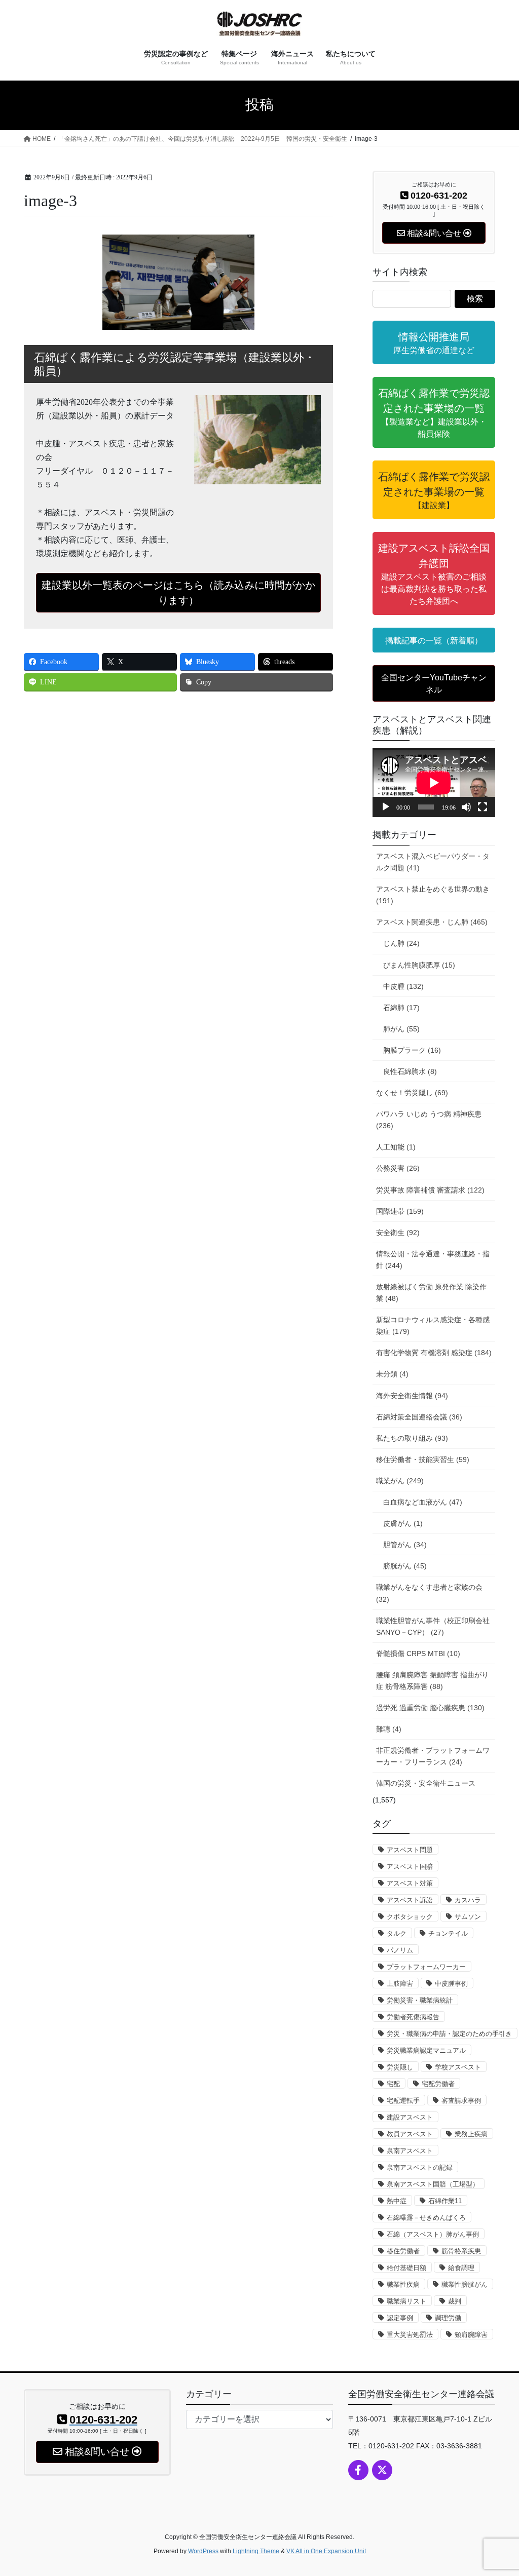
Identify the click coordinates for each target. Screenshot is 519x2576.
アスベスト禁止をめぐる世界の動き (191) (433, 895)
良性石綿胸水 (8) (410, 1071)
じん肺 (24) (401, 943)
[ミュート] (466, 807)
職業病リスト (406, 2301)
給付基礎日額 (406, 2268)
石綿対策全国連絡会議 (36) (419, 1417)
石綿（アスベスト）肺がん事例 (433, 2234)
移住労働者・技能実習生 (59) (423, 1459)
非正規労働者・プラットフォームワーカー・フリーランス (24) (433, 1756)
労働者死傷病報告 (413, 2017)
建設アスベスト (410, 2117)
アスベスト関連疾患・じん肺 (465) (432, 922)
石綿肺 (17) (401, 1008)
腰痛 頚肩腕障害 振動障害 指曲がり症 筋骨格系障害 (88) (432, 1681)
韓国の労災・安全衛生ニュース (426, 1783)
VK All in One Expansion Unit (326, 2551)
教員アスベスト (410, 2134)
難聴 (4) (389, 1729)
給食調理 (461, 2268)
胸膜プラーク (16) (412, 1050)
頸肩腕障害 (471, 2335)
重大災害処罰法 (410, 2335)
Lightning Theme (256, 2551)
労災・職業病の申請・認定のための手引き (449, 2034)
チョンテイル (448, 1933)
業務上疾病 (471, 2134)
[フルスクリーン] (483, 807)
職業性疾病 (403, 2284)
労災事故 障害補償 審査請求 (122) (430, 1190)
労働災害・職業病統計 (420, 2000)
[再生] (386, 807)
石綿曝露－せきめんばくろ (426, 2218)
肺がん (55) (401, 1029)
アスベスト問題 (410, 1850)
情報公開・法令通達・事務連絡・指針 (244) (433, 1260)
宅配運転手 (403, 2101)
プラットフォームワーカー (426, 1967)
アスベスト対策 (410, 1883)
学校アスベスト (458, 2067)
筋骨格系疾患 (461, 2251)
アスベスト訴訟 (410, 1900)
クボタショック (410, 1917)
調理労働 (448, 2318)
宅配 (393, 2084)
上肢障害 (400, 1984)
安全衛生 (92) (398, 1233)
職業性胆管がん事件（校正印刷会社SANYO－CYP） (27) (433, 1626)
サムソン (468, 1917)
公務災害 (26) (398, 1168)
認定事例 (400, 2318)
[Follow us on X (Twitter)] (382, 2470)
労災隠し (400, 2067)
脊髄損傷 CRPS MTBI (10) (418, 1654)
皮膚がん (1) (403, 1523)
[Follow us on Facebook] (358, 2470)
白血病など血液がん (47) (423, 1502)
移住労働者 (403, 2251)
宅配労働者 (438, 2084)
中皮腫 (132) (403, 986)
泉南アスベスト (410, 2151)
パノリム (400, 1950)
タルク (397, 1933)
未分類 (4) (392, 1374)
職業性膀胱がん (465, 2284)
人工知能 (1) (396, 1147)
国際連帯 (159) (400, 1211)
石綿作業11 (445, 2201)
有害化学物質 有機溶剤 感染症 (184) (434, 1353)
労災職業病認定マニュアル (426, 2050)
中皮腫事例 (451, 1984)
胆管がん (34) (405, 1545)
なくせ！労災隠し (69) (412, 1093)
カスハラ (468, 1900)
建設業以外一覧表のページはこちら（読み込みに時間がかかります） (178, 593)
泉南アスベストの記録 (420, 2167)
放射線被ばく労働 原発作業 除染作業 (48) (431, 1293)
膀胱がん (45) (405, 1566)
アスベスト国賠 (410, 1867)
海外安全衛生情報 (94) (412, 1396)
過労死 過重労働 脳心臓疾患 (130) (430, 1708)
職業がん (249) (400, 1481)
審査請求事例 (461, 2101)
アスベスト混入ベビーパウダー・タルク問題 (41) (433, 862)
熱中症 (397, 2201)
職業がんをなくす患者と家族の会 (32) (429, 1593)
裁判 (455, 2301)
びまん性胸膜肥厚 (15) (419, 965)
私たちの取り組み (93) (412, 1438)
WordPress (203, 2551)
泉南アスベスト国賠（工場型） (433, 2184)
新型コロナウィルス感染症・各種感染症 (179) (433, 1325)
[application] (434, 783)
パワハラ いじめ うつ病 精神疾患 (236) (429, 1120)
